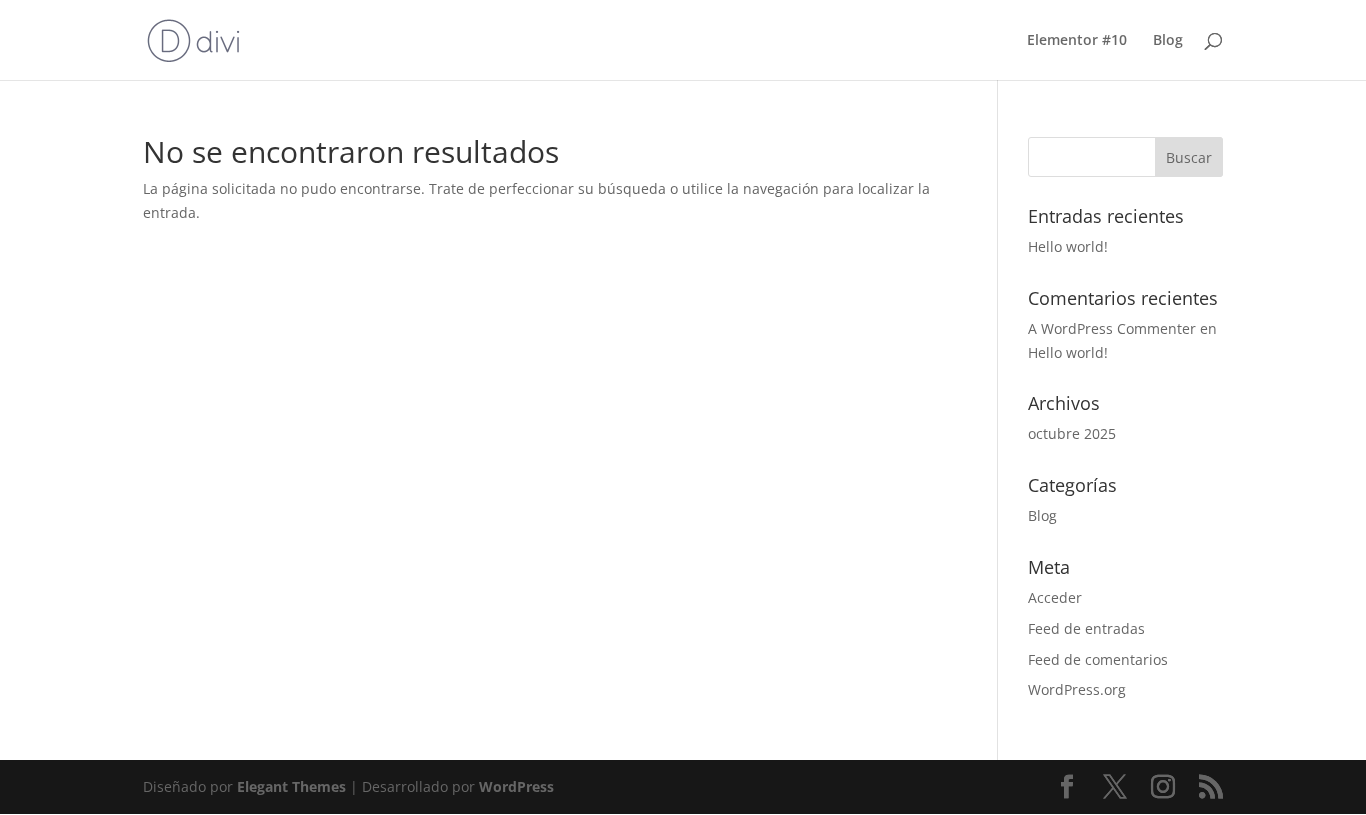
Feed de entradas (1086, 628)
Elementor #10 (1077, 41)
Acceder (1055, 597)
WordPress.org (1077, 689)
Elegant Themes (291, 786)
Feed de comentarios (1098, 659)
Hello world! (1068, 246)
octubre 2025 (1072, 433)
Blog (1168, 41)
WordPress (516, 786)
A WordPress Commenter (1112, 328)
